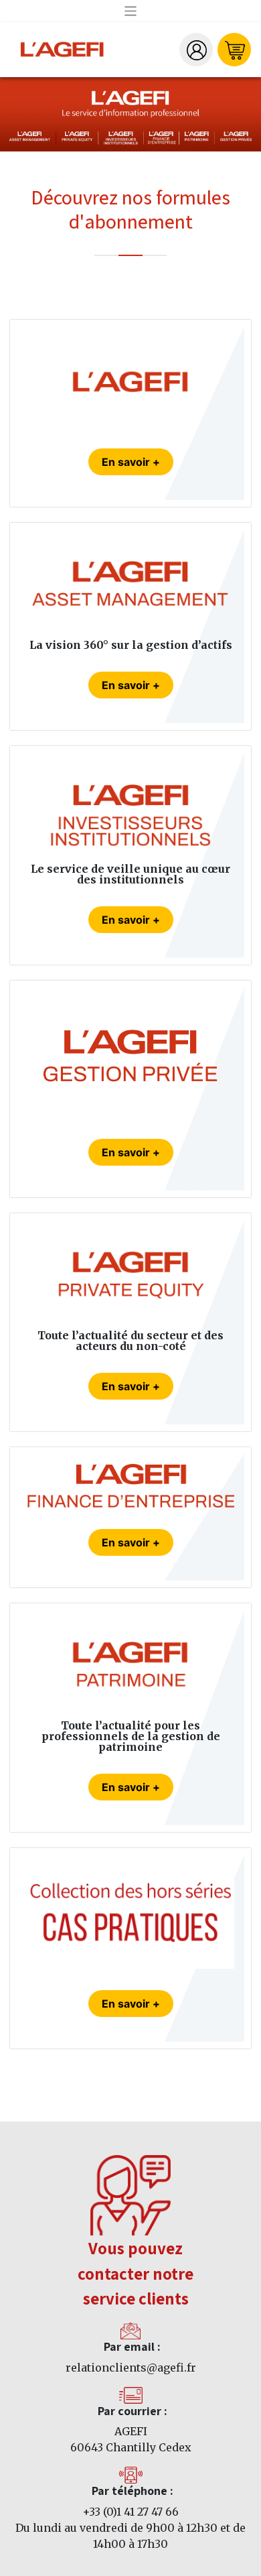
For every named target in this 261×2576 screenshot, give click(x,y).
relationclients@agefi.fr (131, 2368)
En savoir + (131, 462)
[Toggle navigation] (131, 11)
